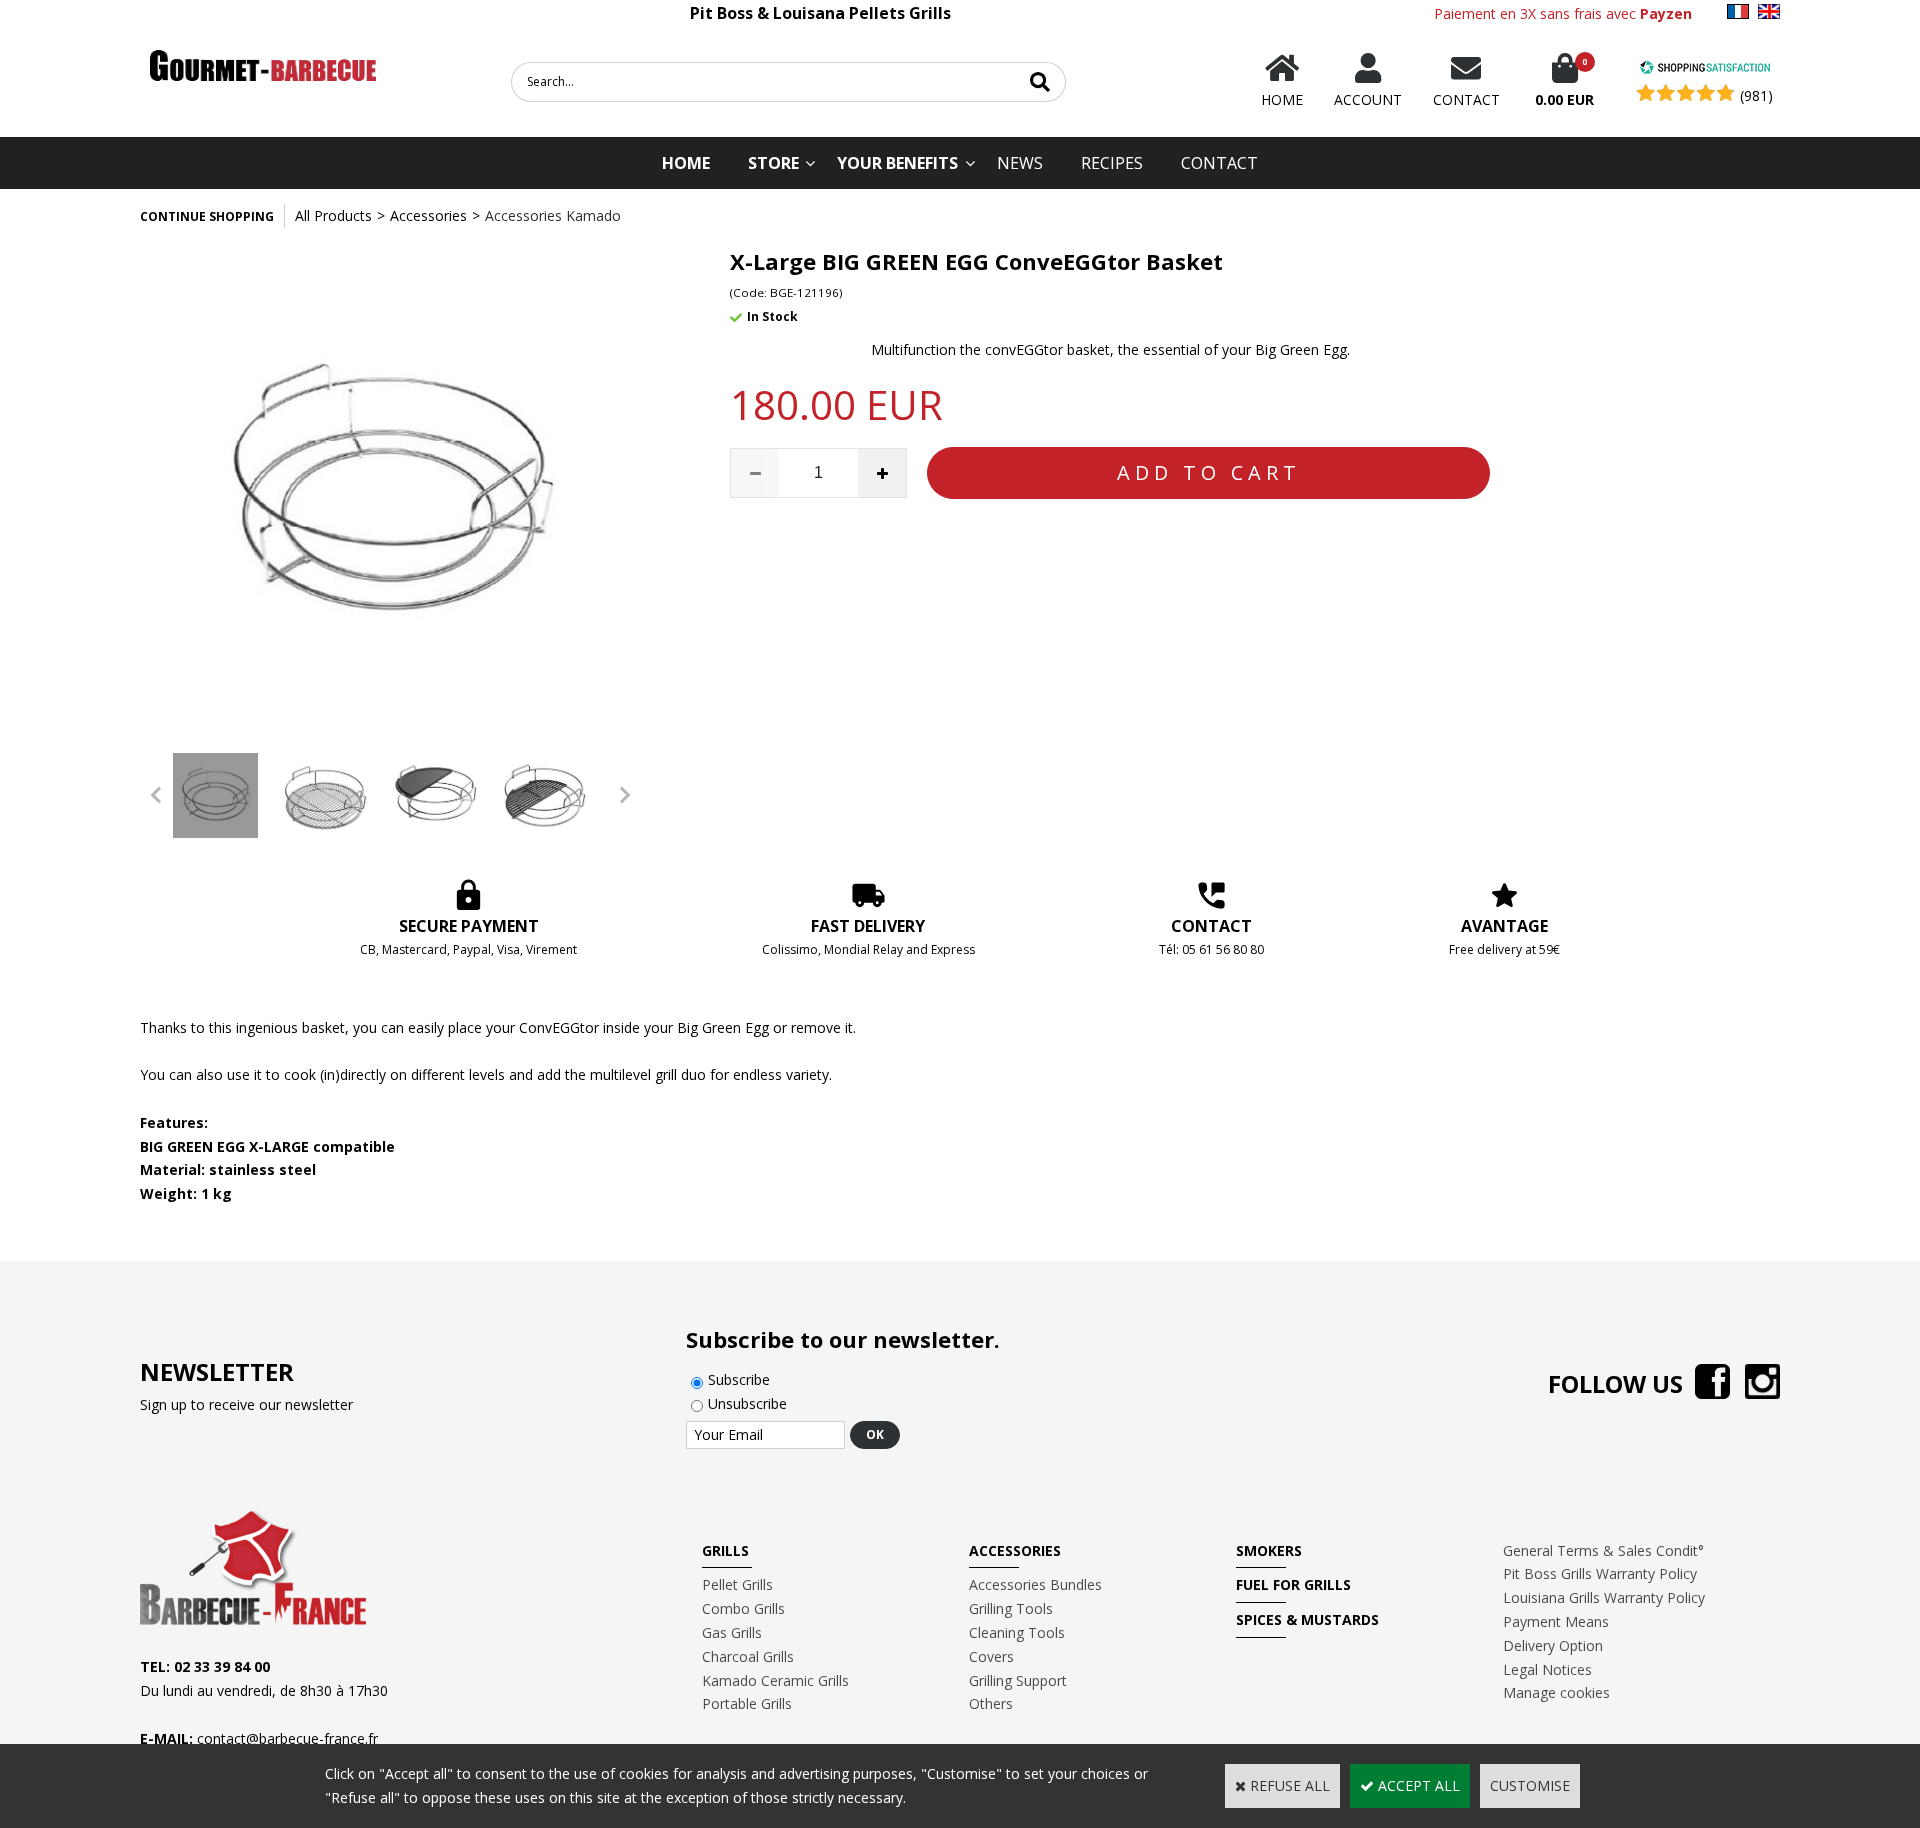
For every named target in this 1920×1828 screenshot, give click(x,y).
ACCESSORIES (1015, 1550)
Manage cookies (1556, 1692)
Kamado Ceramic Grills (775, 1680)
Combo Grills (743, 1608)
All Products (333, 215)
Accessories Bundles (1035, 1584)
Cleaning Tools (1017, 1632)
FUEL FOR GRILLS (1293, 1584)
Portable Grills (747, 1703)
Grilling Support (1018, 1680)
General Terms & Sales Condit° (1603, 1550)
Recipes (1112, 163)
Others (991, 1703)
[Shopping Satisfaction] (1705, 69)
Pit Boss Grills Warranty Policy (1600, 1573)
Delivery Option (1553, 1645)
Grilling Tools (1011, 1608)
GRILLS (725, 1550)
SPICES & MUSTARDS (1307, 1619)
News (1020, 163)
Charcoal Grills (748, 1656)
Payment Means (1556, 1621)
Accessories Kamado (553, 215)
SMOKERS (1269, 1550)
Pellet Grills (737, 1584)
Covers (991, 1656)
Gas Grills (732, 1632)
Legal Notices (1547, 1669)
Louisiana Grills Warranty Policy (1604, 1597)
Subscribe (739, 1379)
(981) (1756, 95)
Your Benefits (897, 163)
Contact (1219, 163)
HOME (686, 163)
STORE (773, 163)
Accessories (428, 215)
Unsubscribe (747, 1403)
